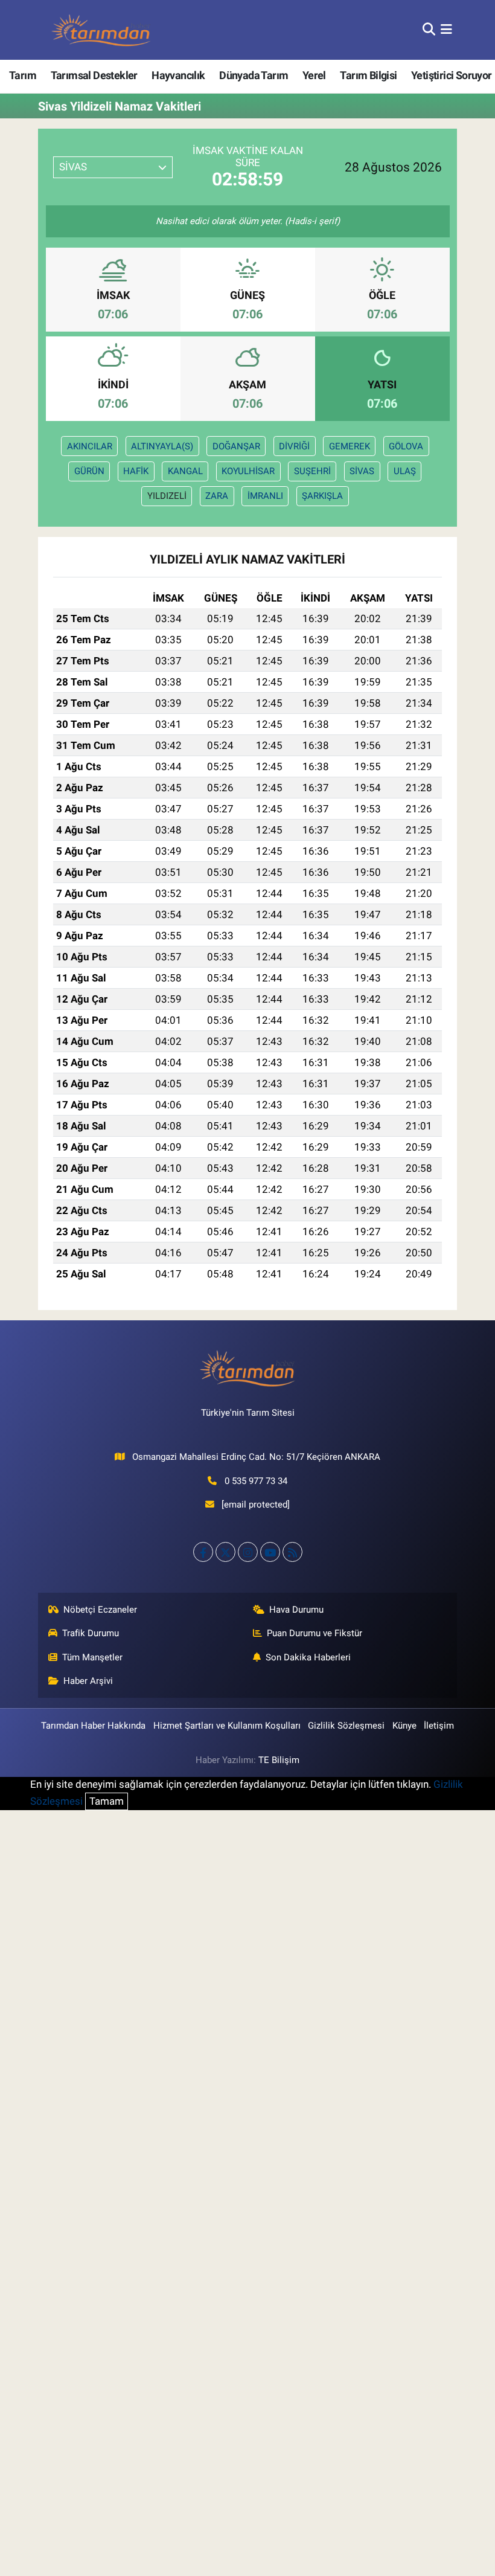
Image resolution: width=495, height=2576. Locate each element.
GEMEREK (350, 446)
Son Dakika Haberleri (308, 1657)
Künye (404, 1726)
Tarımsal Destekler (94, 75)
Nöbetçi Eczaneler (100, 1610)
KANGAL (185, 471)
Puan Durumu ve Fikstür (315, 1633)
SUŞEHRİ (312, 471)
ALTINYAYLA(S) (162, 446)
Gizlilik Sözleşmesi (346, 1726)
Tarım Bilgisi (368, 75)
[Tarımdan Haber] (101, 30)
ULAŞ (405, 471)
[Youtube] (270, 1552)
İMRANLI (265, 496)
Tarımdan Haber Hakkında (93, 1726)
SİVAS (362, 471)
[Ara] (429, 30)
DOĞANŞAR (236, 446)
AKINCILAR (90, 446)
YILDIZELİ (167, 496)
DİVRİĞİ (294, 446)
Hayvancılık (178, 75)
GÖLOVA (406, 446)
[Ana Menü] (446, 30)
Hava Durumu (296, 1610)
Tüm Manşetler (92, 1657)
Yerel (314, 75)
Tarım (23, 75)
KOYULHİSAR (248, 471)
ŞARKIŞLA (322, 496)
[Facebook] (203, 1552)
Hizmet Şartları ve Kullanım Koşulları (227, 1726)
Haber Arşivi (88, 1681)
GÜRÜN (89, 471)
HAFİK (136, 471)
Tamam (107, 1801)
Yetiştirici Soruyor (452, 75)
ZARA (217, 496)
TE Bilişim (279, 1760)
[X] (225, 1552)
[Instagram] (248, 1552)
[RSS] (292, 1552)
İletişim (439, 1726)
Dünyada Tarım (254, 75)
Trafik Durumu (91, 1633)
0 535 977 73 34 (256, 1481)
